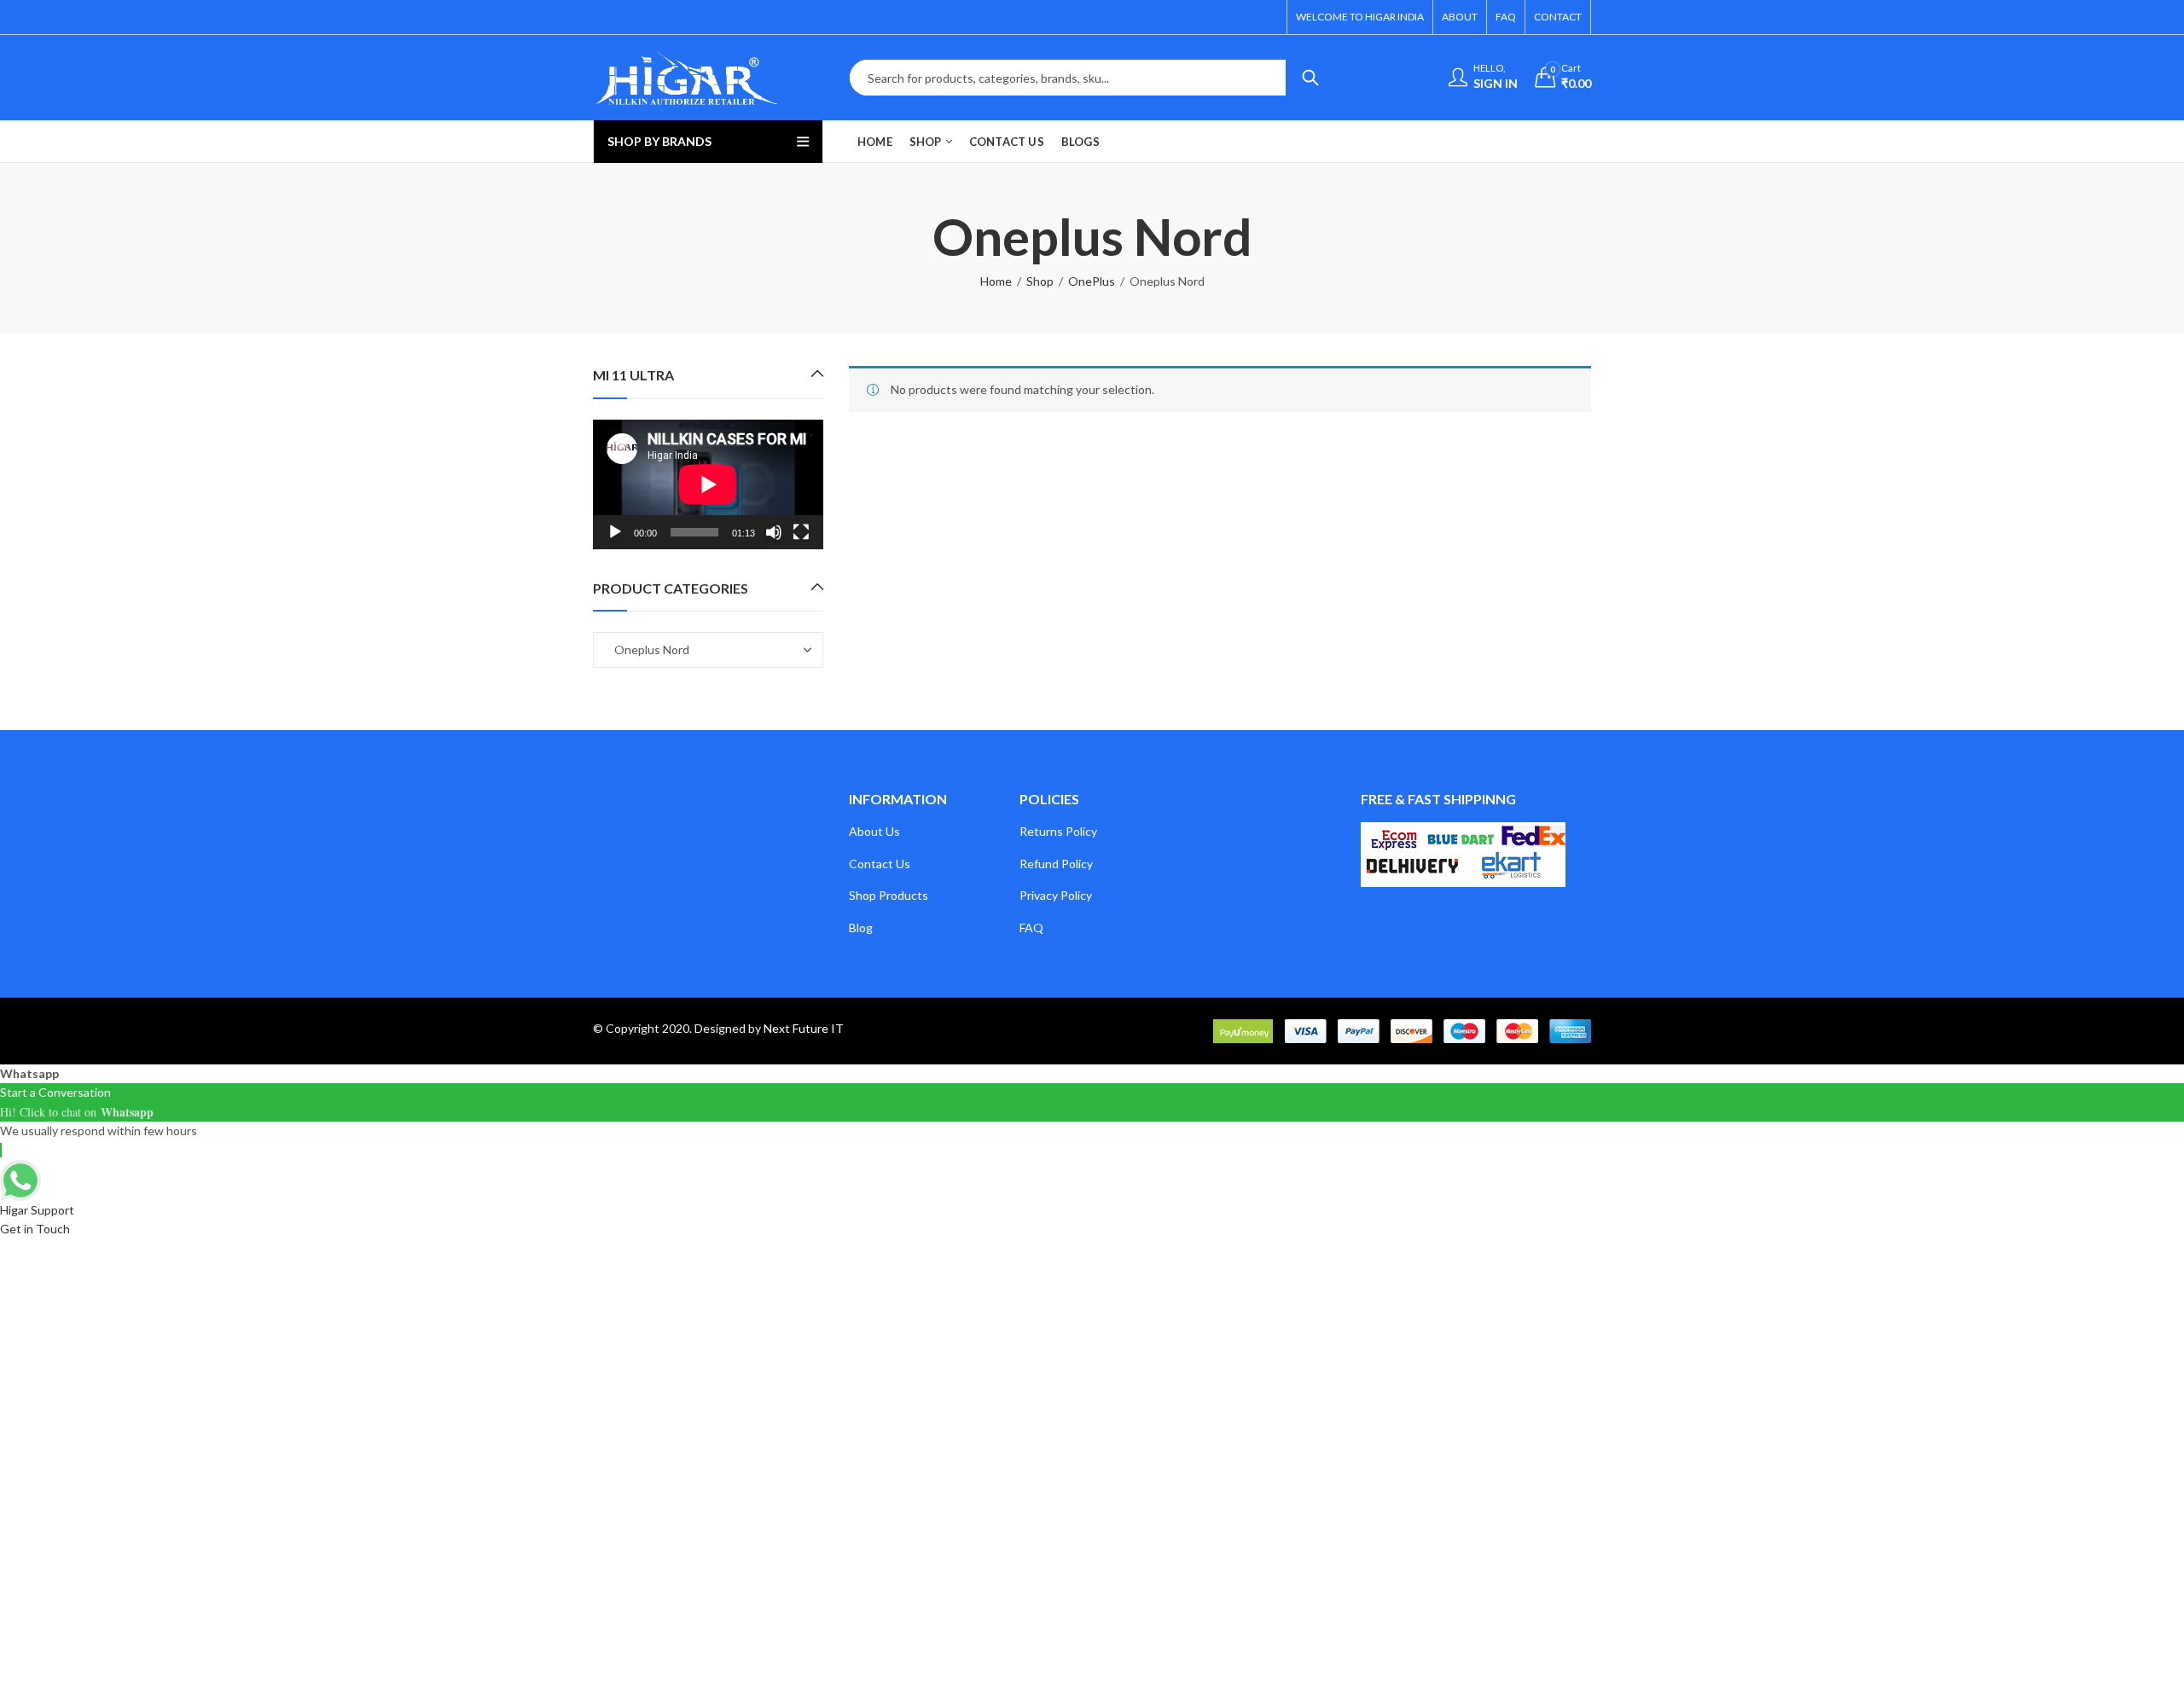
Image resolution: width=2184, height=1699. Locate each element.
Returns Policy (1058, 831)
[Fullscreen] (801, 532)
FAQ (1031, 928)
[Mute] (774, 532)
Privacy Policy (1056, 895)
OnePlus (1092, 281)
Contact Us (880, 864)
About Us (874, 831)
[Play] (615, 532)
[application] (708, 484)
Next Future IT (804, 1028)
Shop (1040, 281)
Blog (861, 928)
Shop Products (889, 895)
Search (1310, 78)
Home (996, 281)
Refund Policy (1056, 864)
